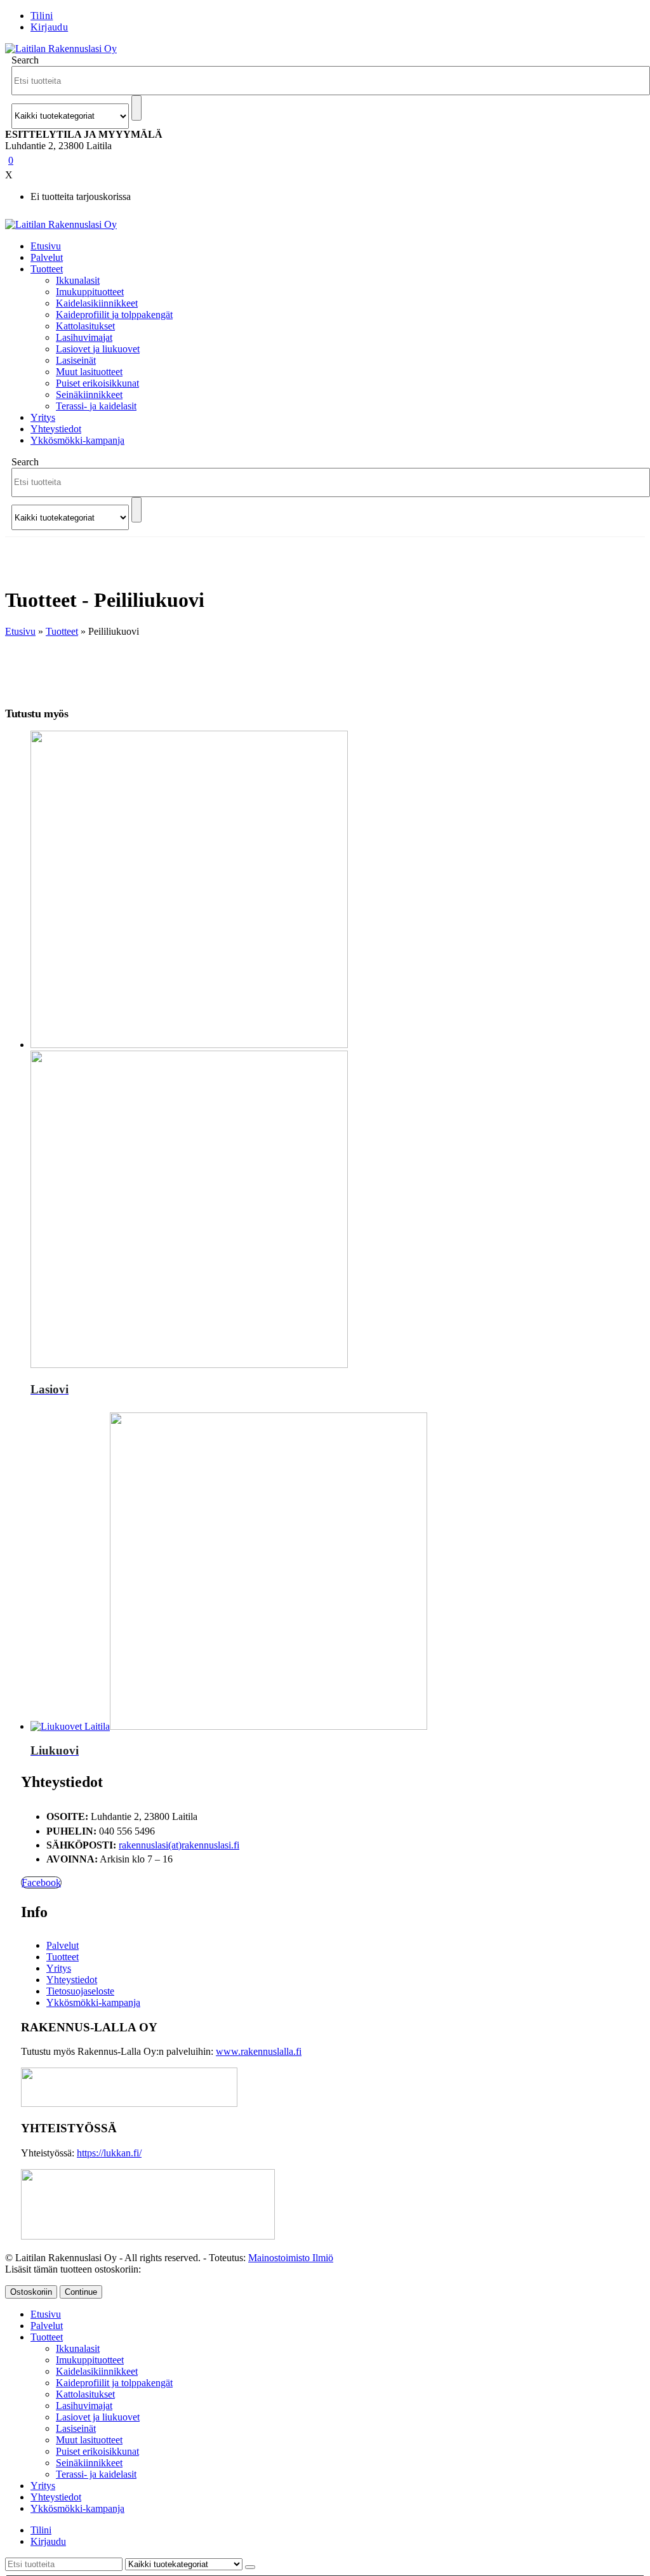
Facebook (41, 1882)
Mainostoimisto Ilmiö (291, 2258)
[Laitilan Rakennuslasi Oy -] (61, 49)
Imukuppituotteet (90, 292)
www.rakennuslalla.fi (259, 2051)
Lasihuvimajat (84, 337)
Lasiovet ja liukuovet (98, 349)
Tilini (42, 16)
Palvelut (47, 257)
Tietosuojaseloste (80, 1991)
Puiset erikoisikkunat (97, 383)
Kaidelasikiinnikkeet (97, 303)
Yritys (43, 417)
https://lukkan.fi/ (109, 2153)
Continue (81, 2292)
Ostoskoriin (31, 2292)
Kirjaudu (49, 27)
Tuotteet (47, 269)
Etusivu (46, 246)
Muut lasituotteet (89, 372)
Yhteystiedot (56, 429)
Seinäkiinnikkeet (89, 395)
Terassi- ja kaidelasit (96, 406)
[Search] (136, 108)
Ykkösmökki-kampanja (77, 440)
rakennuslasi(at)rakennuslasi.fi (179, 1845)
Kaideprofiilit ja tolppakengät (114, 315)
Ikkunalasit (78, 280)
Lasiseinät (76, 360)
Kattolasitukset (85, 326)
